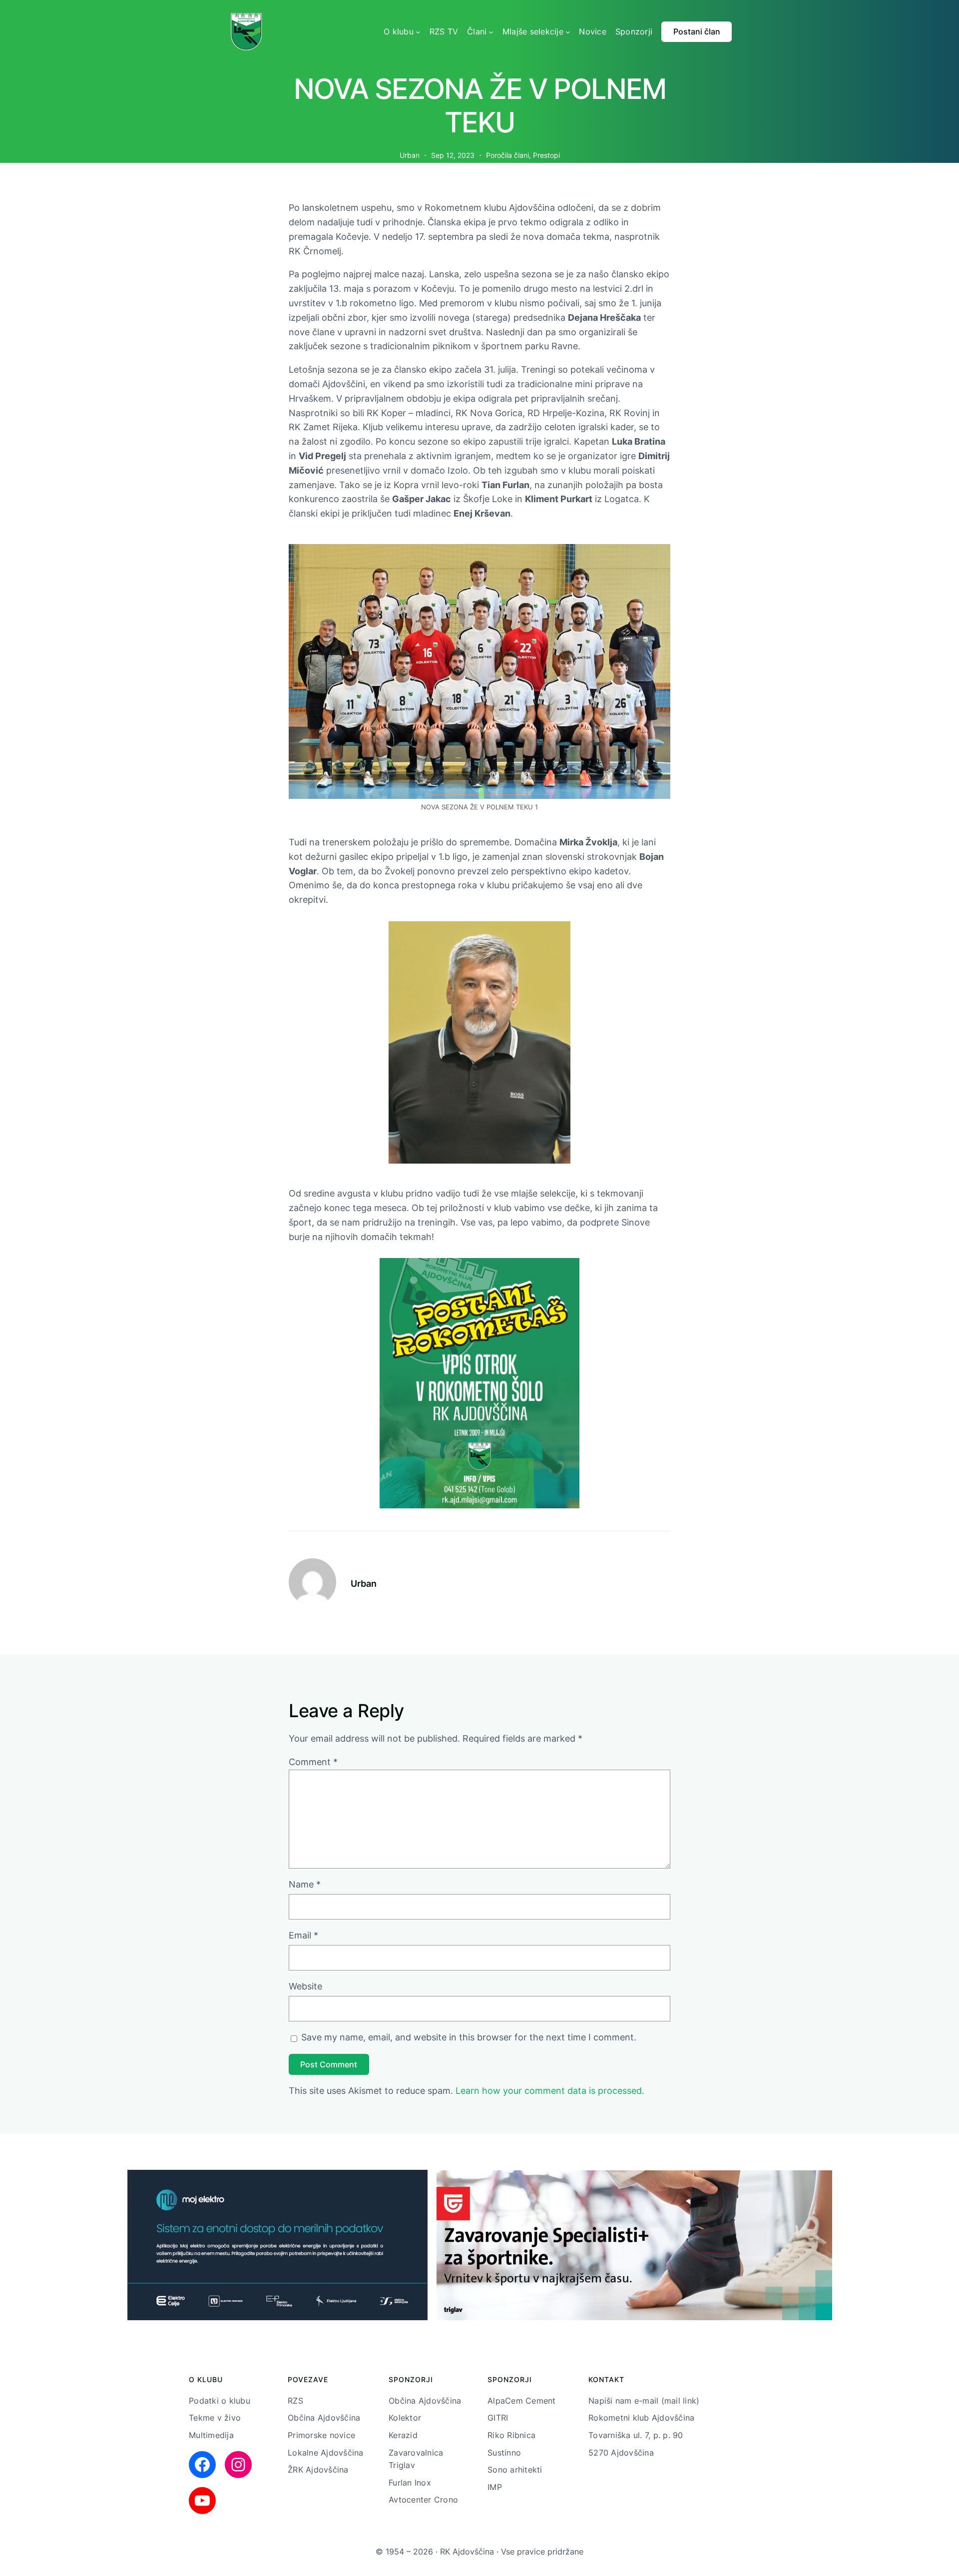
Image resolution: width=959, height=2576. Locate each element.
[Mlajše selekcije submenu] (568, 32)
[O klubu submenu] (418, 32)
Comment (313, 1762)
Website (305, 1986)
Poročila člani (507, 155)
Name (305, 1884)
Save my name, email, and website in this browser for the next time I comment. (469, 2037)
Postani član (697, 31)
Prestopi (546, 155)
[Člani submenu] (491, 32)
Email (303, 1935)
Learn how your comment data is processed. (550, 2091)
